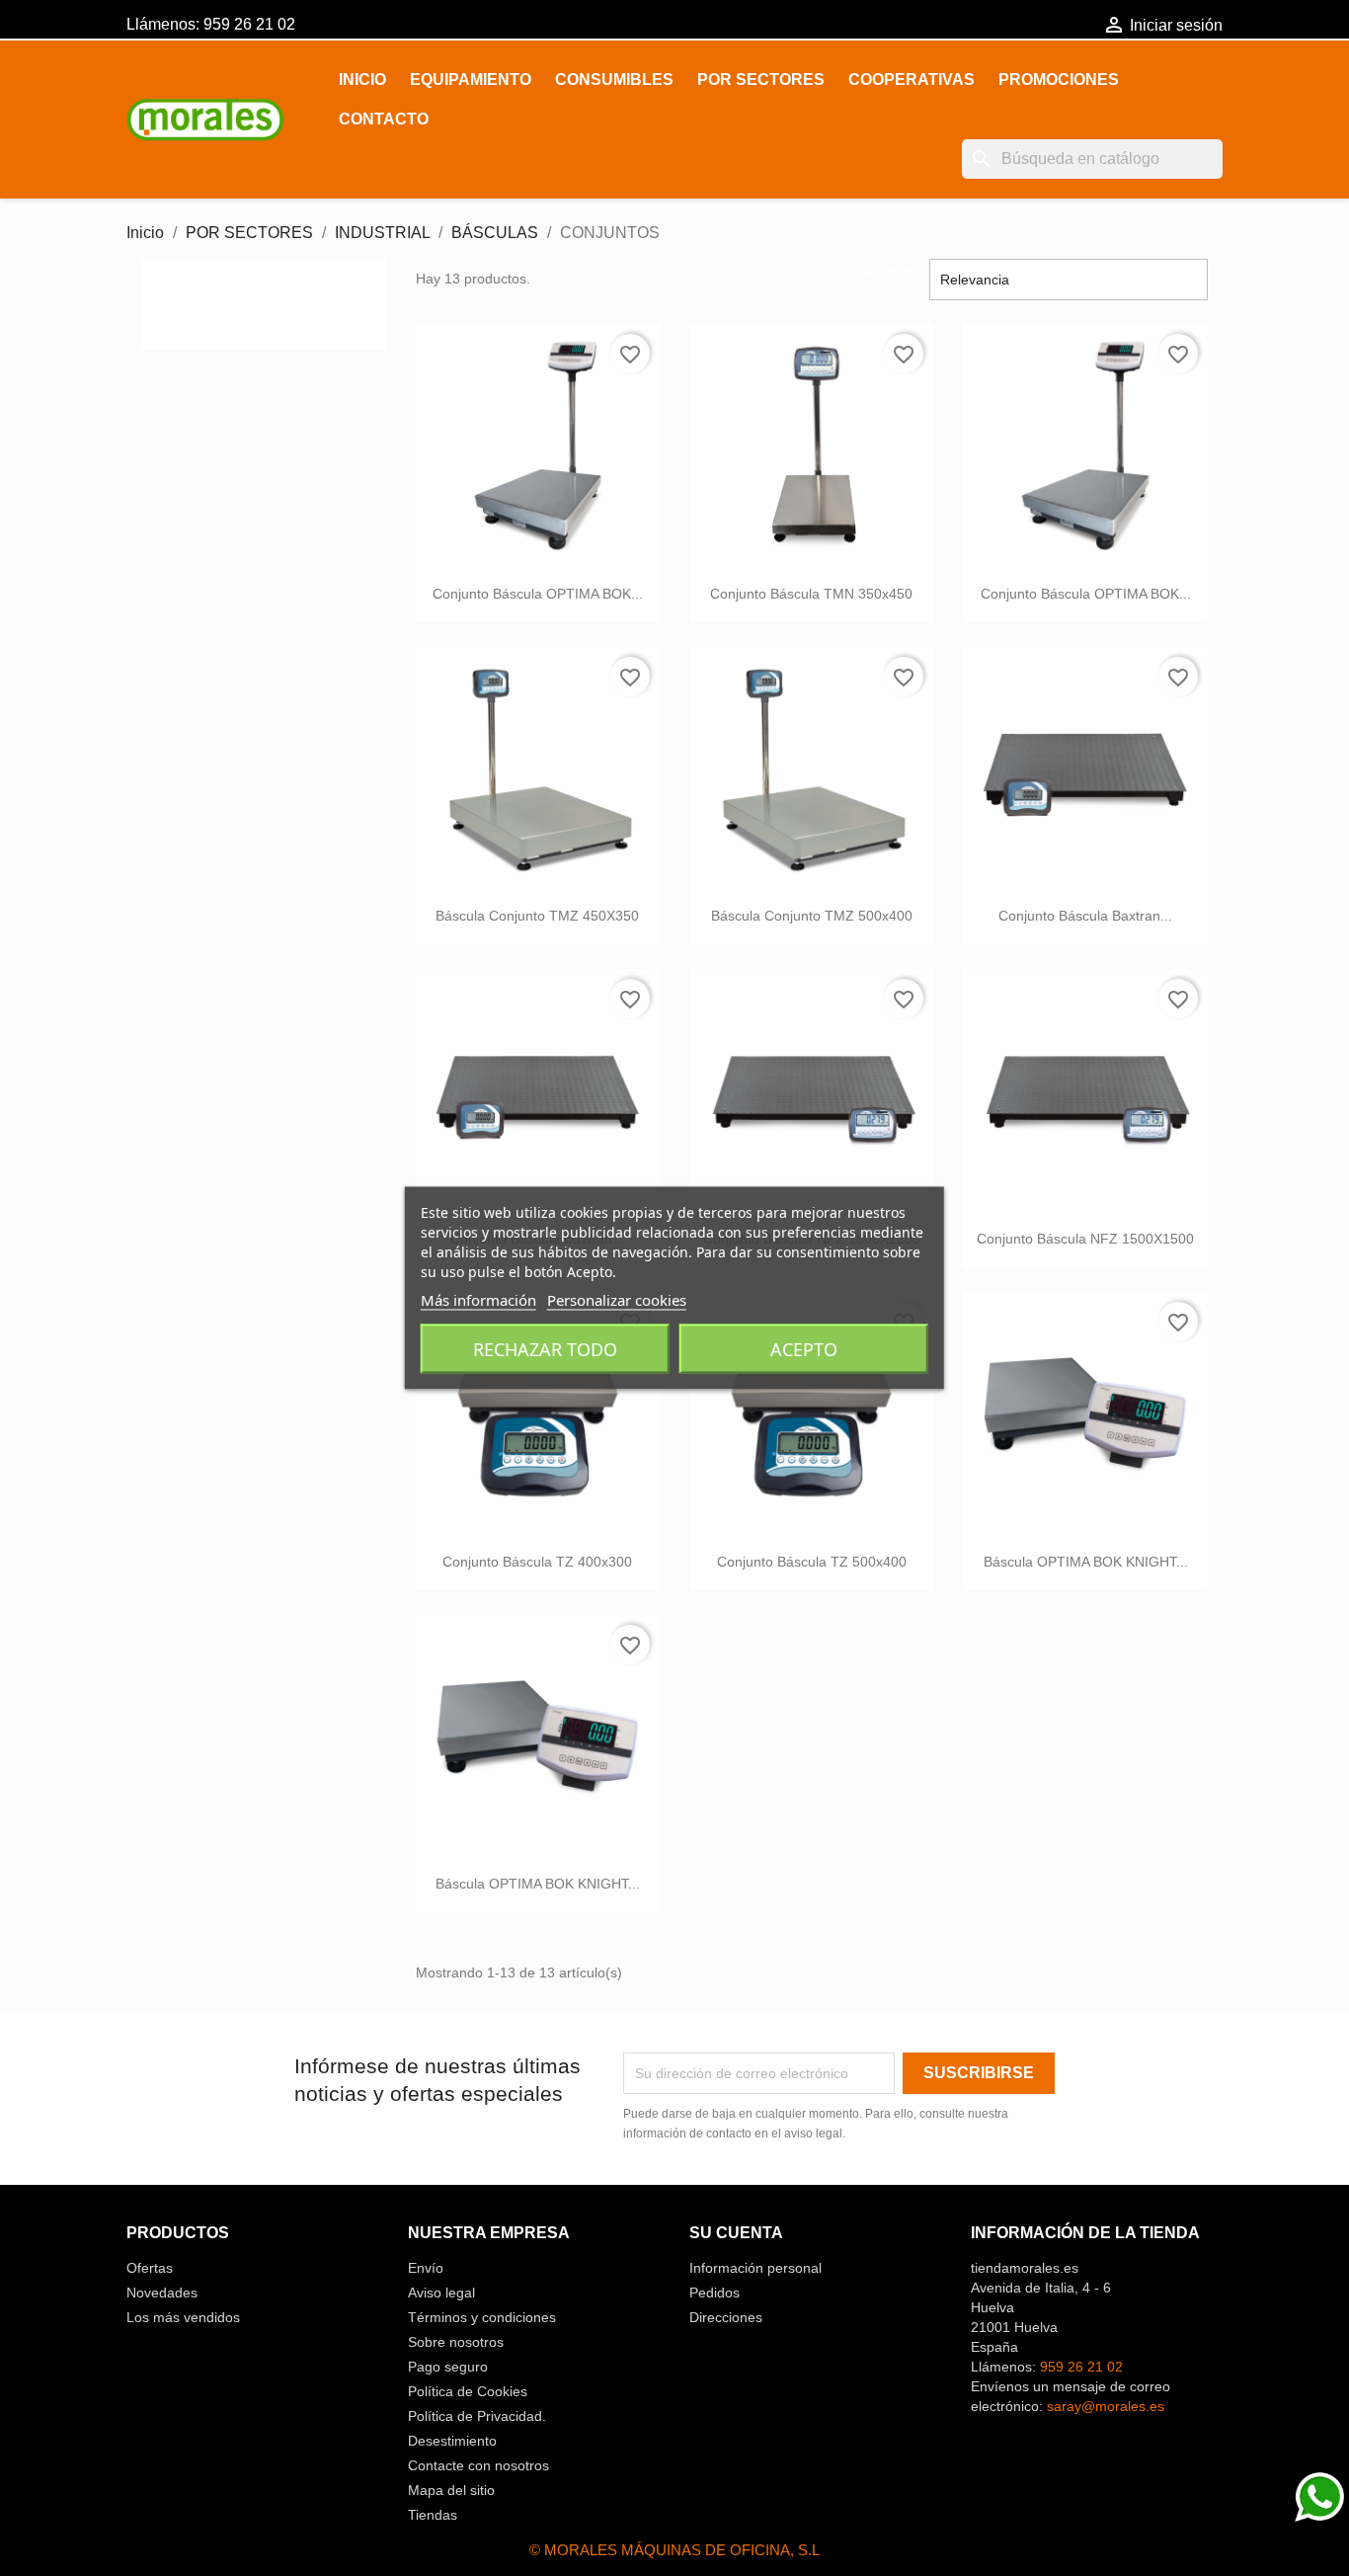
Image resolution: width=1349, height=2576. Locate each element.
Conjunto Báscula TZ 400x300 (537, 1562)
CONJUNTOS (235, 296)
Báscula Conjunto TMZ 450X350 (537, 916)
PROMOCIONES (1059, 80)
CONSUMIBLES (614, 80)
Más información (478, 1300)
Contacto (384, 119)
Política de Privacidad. (477, 2416)
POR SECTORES (761, 80)
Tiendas (433, 2515)
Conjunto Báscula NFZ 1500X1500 (1085, 1239)
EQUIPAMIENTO (471, 80)
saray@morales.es (1106, 2406)
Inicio (362, 80)
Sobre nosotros (456, 2342)
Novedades (162, 2293)
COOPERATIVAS (912, 80)
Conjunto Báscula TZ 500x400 (812, 1562)
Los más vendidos (183, 2317)
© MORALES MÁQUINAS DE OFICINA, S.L (674, 2550)
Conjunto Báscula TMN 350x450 (811, 594)
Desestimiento (452, 2441)
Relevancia (1069, 280)
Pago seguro (448, 2367)
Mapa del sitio (451, 2490)
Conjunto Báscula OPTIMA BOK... (538, 594)
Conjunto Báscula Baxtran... (1085, 916)
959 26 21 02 (249, 24)
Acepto (804, 1349)
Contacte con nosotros (478, 2465)
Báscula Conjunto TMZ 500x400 (812, 916)
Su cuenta (736, 2233)
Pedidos (714, 2293)
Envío (426, 2268)
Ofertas (150, 2268)
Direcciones (726, 2317)
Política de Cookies (468, 2391)
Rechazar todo (545, 1349)
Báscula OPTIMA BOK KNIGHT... (1086, 1562)
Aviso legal (441, 2293)
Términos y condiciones (482, 2317)
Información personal (755, 2268)
